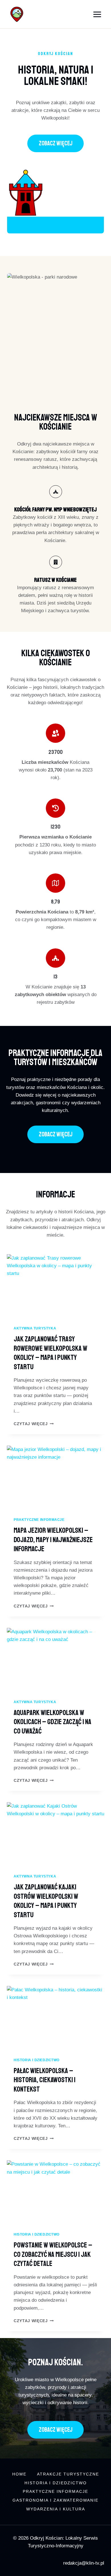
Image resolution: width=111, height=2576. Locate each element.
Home (19, 2474)
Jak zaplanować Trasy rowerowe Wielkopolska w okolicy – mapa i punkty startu (51, 1353)
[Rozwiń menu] (97, 14)
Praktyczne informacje (39, 1520)
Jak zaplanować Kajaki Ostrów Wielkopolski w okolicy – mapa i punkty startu (46, 1901)
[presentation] (55, 1287)
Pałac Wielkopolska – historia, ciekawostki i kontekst (45, 2080)
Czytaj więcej (34, 1424)
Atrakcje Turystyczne (68, 2474)
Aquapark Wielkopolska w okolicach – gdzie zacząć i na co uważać (53, 1722)
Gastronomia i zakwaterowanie (55, 2500)
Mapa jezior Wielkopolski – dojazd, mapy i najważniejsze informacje (53, 1540)
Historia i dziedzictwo (37, 2060)
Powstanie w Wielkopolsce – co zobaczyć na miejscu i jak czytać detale (53, 2254)
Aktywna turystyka (35, 1328)
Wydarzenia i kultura (56, 2509)
